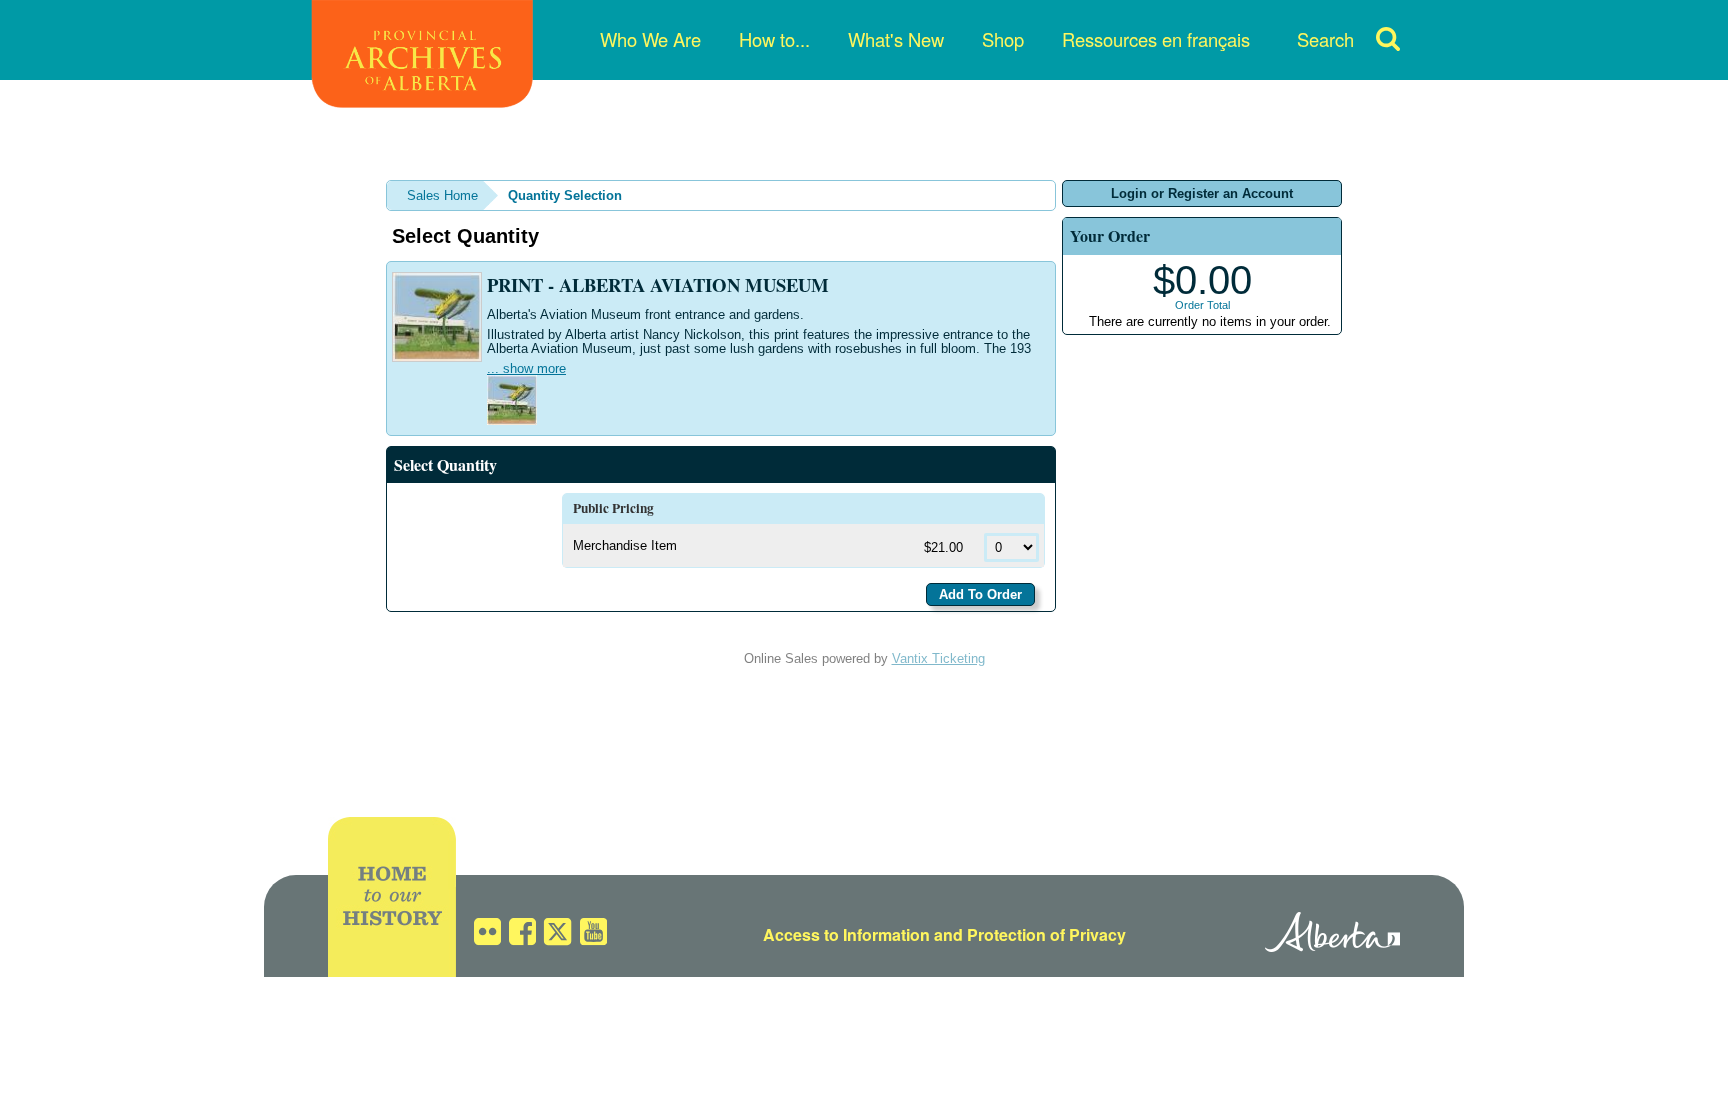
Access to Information (846, 934)
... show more (526, 368)
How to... (774, 39)
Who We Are (650, 39)
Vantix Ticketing (938, 658)
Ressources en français (1156, 39)
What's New (896, 39)
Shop (1003, 39)
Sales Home (442, 195)
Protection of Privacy (1046, 934)
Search (1325, 39)
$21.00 (945, 547)
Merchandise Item (625, 545)
